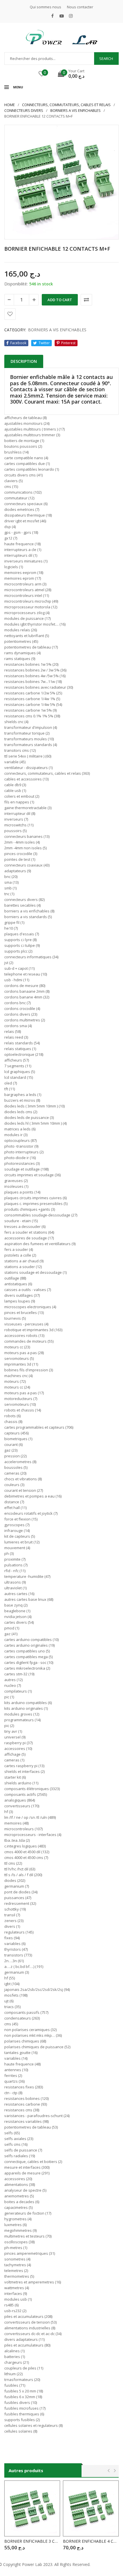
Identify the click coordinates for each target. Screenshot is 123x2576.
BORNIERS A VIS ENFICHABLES (76, 110)
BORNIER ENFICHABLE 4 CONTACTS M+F (91, 2541)
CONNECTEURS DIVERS (24, 110)
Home (10, 105)
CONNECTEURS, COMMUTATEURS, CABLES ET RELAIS (66, 105)
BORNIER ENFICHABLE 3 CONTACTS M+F (32, 2541)
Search (106, 59)
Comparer (86, 300)
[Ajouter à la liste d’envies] (10, 314)
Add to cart (60, 300)
